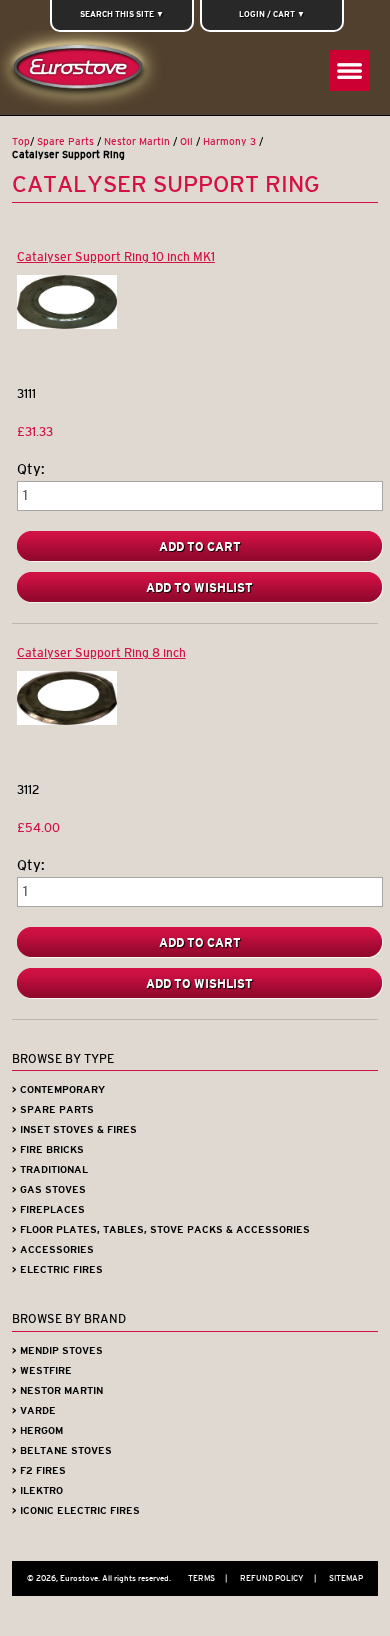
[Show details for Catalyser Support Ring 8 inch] (67, 720)
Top (21, 141)
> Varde (34, 1410)
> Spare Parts (53, 1109)
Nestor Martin (137, 141)
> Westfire (42, 1370)
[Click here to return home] (82, 72)
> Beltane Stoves (62, 1450)
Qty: (31, 469)
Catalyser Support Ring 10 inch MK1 (116, 256)
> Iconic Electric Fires (76, 1510)
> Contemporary (58, 1089)
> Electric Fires (57, 1269)
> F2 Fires (39, 1470)
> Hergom (37, 1430)
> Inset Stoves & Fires (74, 1129)
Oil (186, 141)
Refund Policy (278, 1578)
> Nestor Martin (57, 1390)
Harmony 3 (229, 141)
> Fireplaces (48, 1209)
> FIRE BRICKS (48, 1149)
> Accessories (53, 1249)
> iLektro (37, 1490)
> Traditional (50, 1169)
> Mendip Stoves (57, 1350)
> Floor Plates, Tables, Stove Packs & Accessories (161, 1229)
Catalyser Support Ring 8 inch (101, 652)
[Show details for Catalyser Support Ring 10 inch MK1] (67, 324)
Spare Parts (65, 141)
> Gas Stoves (49, 1189)
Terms (207, 1578)
